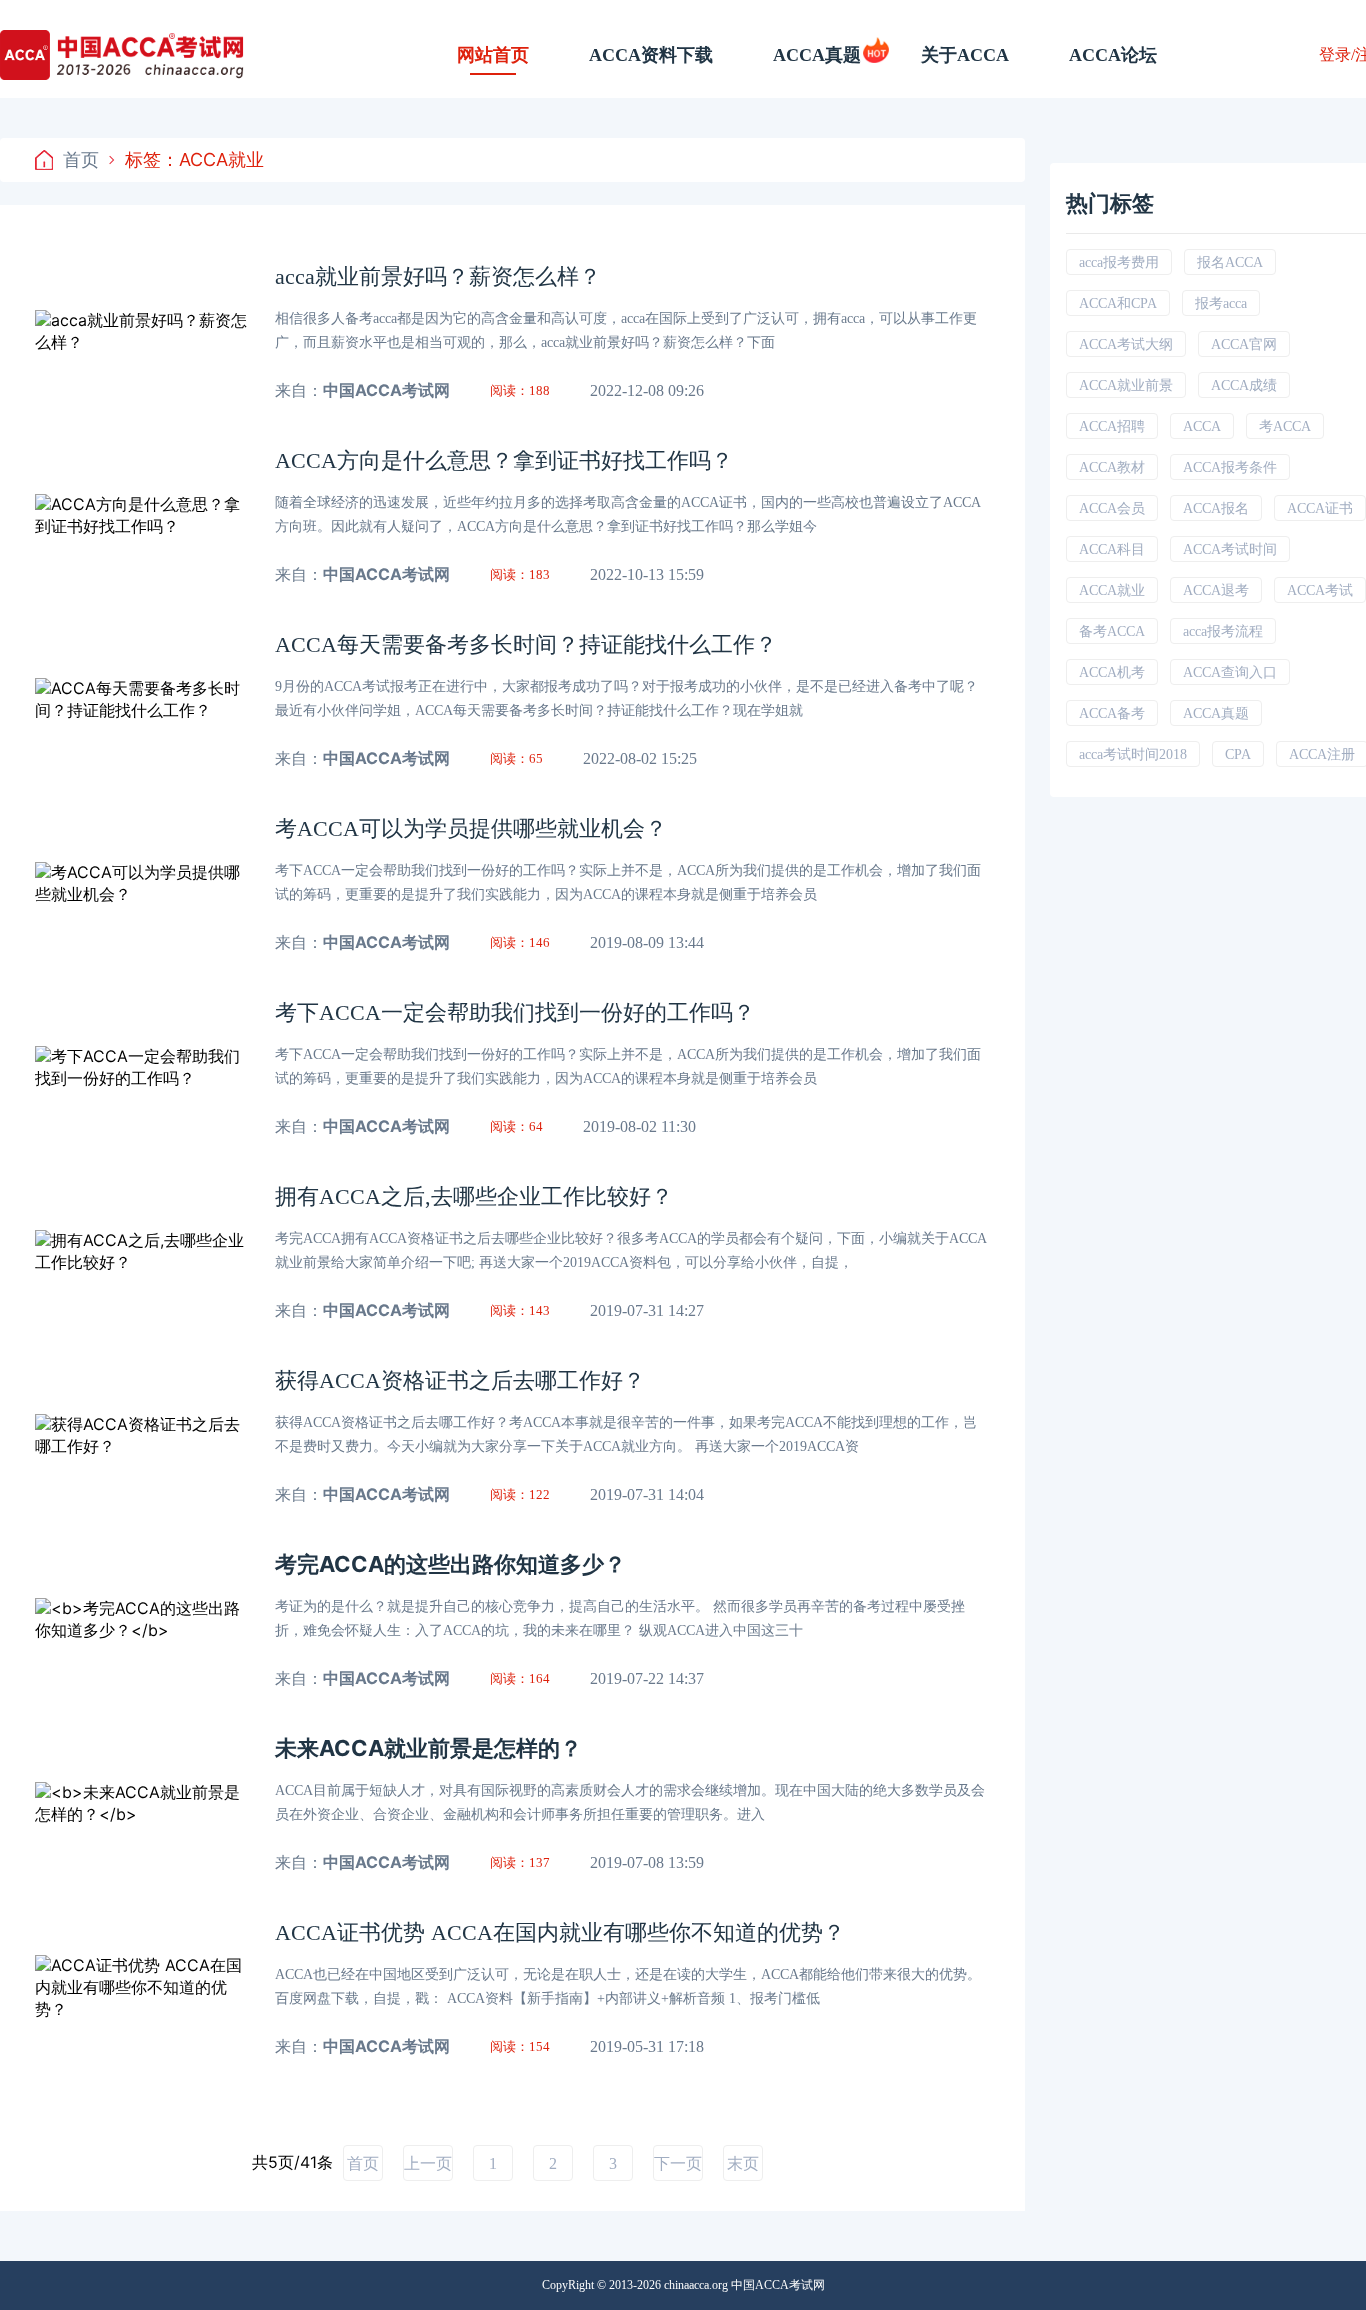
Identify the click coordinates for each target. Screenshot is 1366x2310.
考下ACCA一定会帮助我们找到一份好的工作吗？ (515, 1012)
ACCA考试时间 (1230, 549)
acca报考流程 (1223, 631)
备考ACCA (1112, 631)
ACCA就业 (1112, 590)
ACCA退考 (1216, 590)
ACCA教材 (1112, 467)
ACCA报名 (1216, 508)
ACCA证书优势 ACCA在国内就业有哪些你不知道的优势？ (560, 1932)
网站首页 (493, 55)
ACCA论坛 (1113, 55)
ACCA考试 (1320, 590)
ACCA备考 (1112, 713)
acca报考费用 (1119, 262)
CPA (1238, 754)
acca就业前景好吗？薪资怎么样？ (438, 276)
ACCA (1202, 426)
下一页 (678, 2163)
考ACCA (1285, 426)
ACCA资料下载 (651, 55)
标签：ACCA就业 (194, 159)
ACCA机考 (1112, 672)
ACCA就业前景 (1126, 385)
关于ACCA (965, 55)
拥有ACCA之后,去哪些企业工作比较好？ (474, 1196)
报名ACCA (1230, 262)
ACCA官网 (1244, 344)
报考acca (1221, 303)
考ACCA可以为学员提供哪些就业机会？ (471, 828)
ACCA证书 (1320, 508)
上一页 (428, 2163)
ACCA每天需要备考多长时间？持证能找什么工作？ (526, 644)
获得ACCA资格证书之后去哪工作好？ (460, 1380)
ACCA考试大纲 (1126, 344)
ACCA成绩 (1244, 385)
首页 (81, 159)
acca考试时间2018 (1133, 754)
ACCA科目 (1112, 549)
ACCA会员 (1112, 508)
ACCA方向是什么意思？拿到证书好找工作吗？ (504, 460)
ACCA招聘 (1112, 426)
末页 (743, 2163)
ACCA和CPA (1118, 303)
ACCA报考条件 (1230, 467)
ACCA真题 (817, 55)
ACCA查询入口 (1230, 672)
